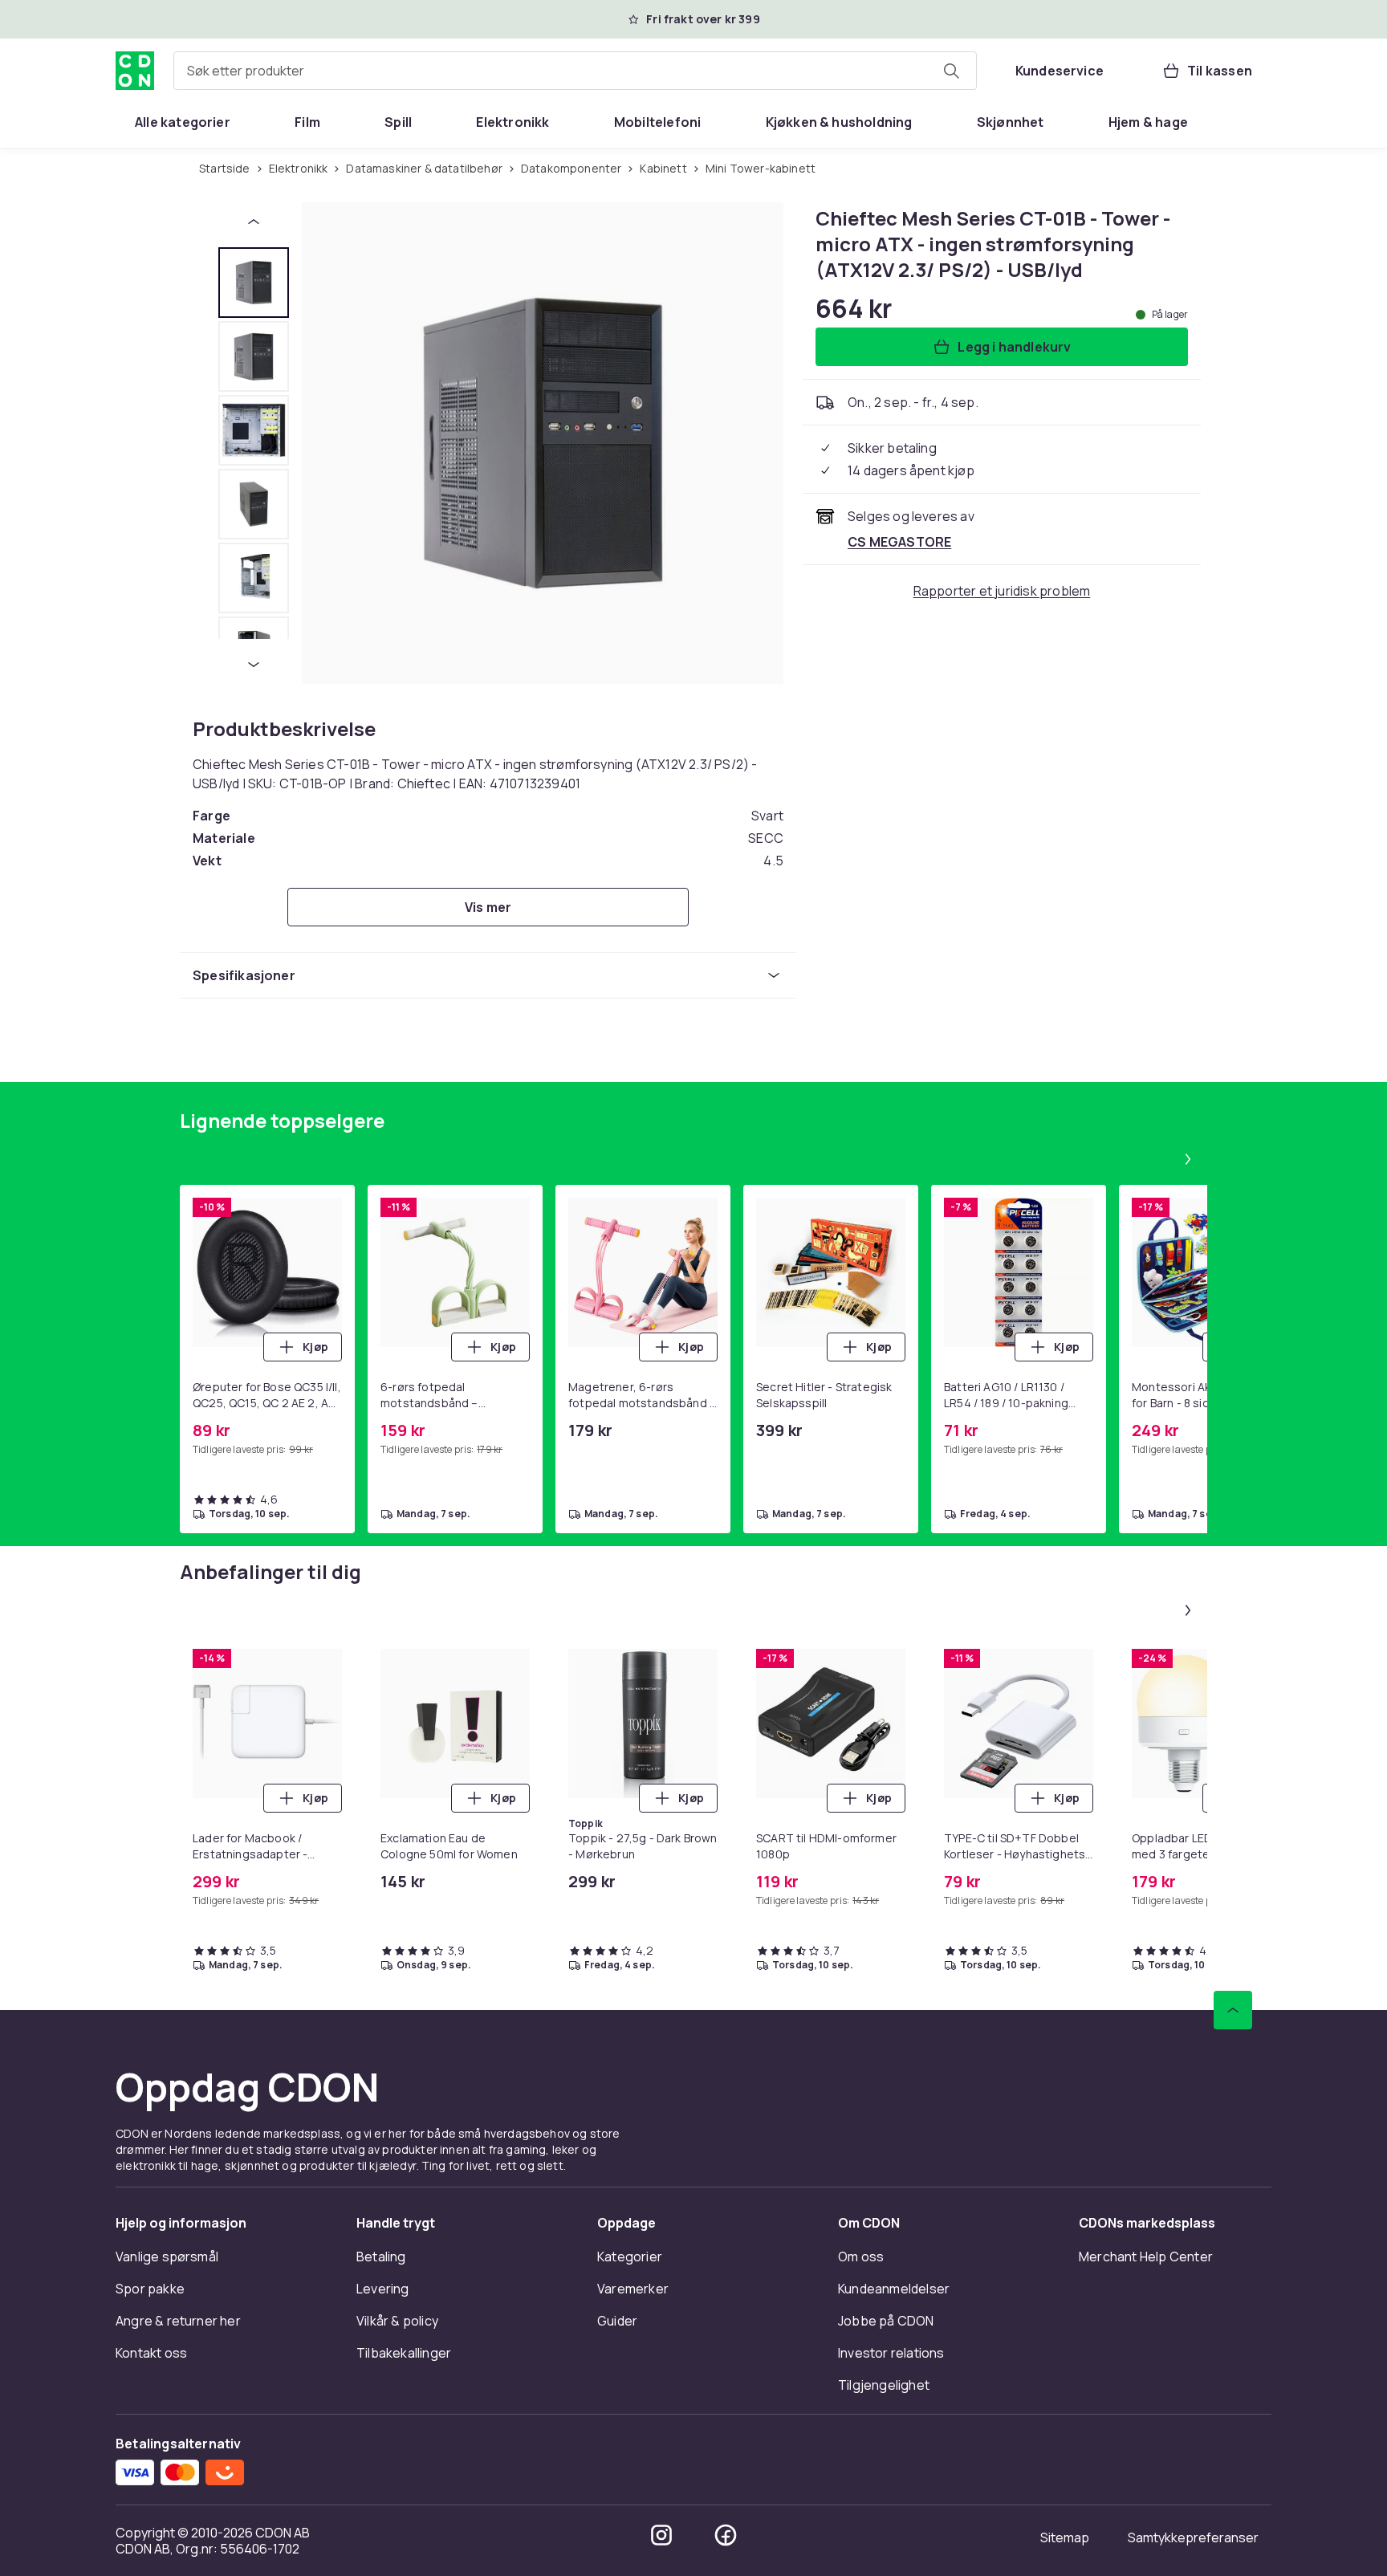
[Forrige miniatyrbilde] (254, 222)
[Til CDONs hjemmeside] (135, 71)
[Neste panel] (1188, 1159)
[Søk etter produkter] (951, 71)
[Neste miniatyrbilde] (254, 665)
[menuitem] (183, 122)
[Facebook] (726, 2535)
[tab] (254, 283)
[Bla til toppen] (1233, 2010)
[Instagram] (661, 2535)
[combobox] (575, 71)
